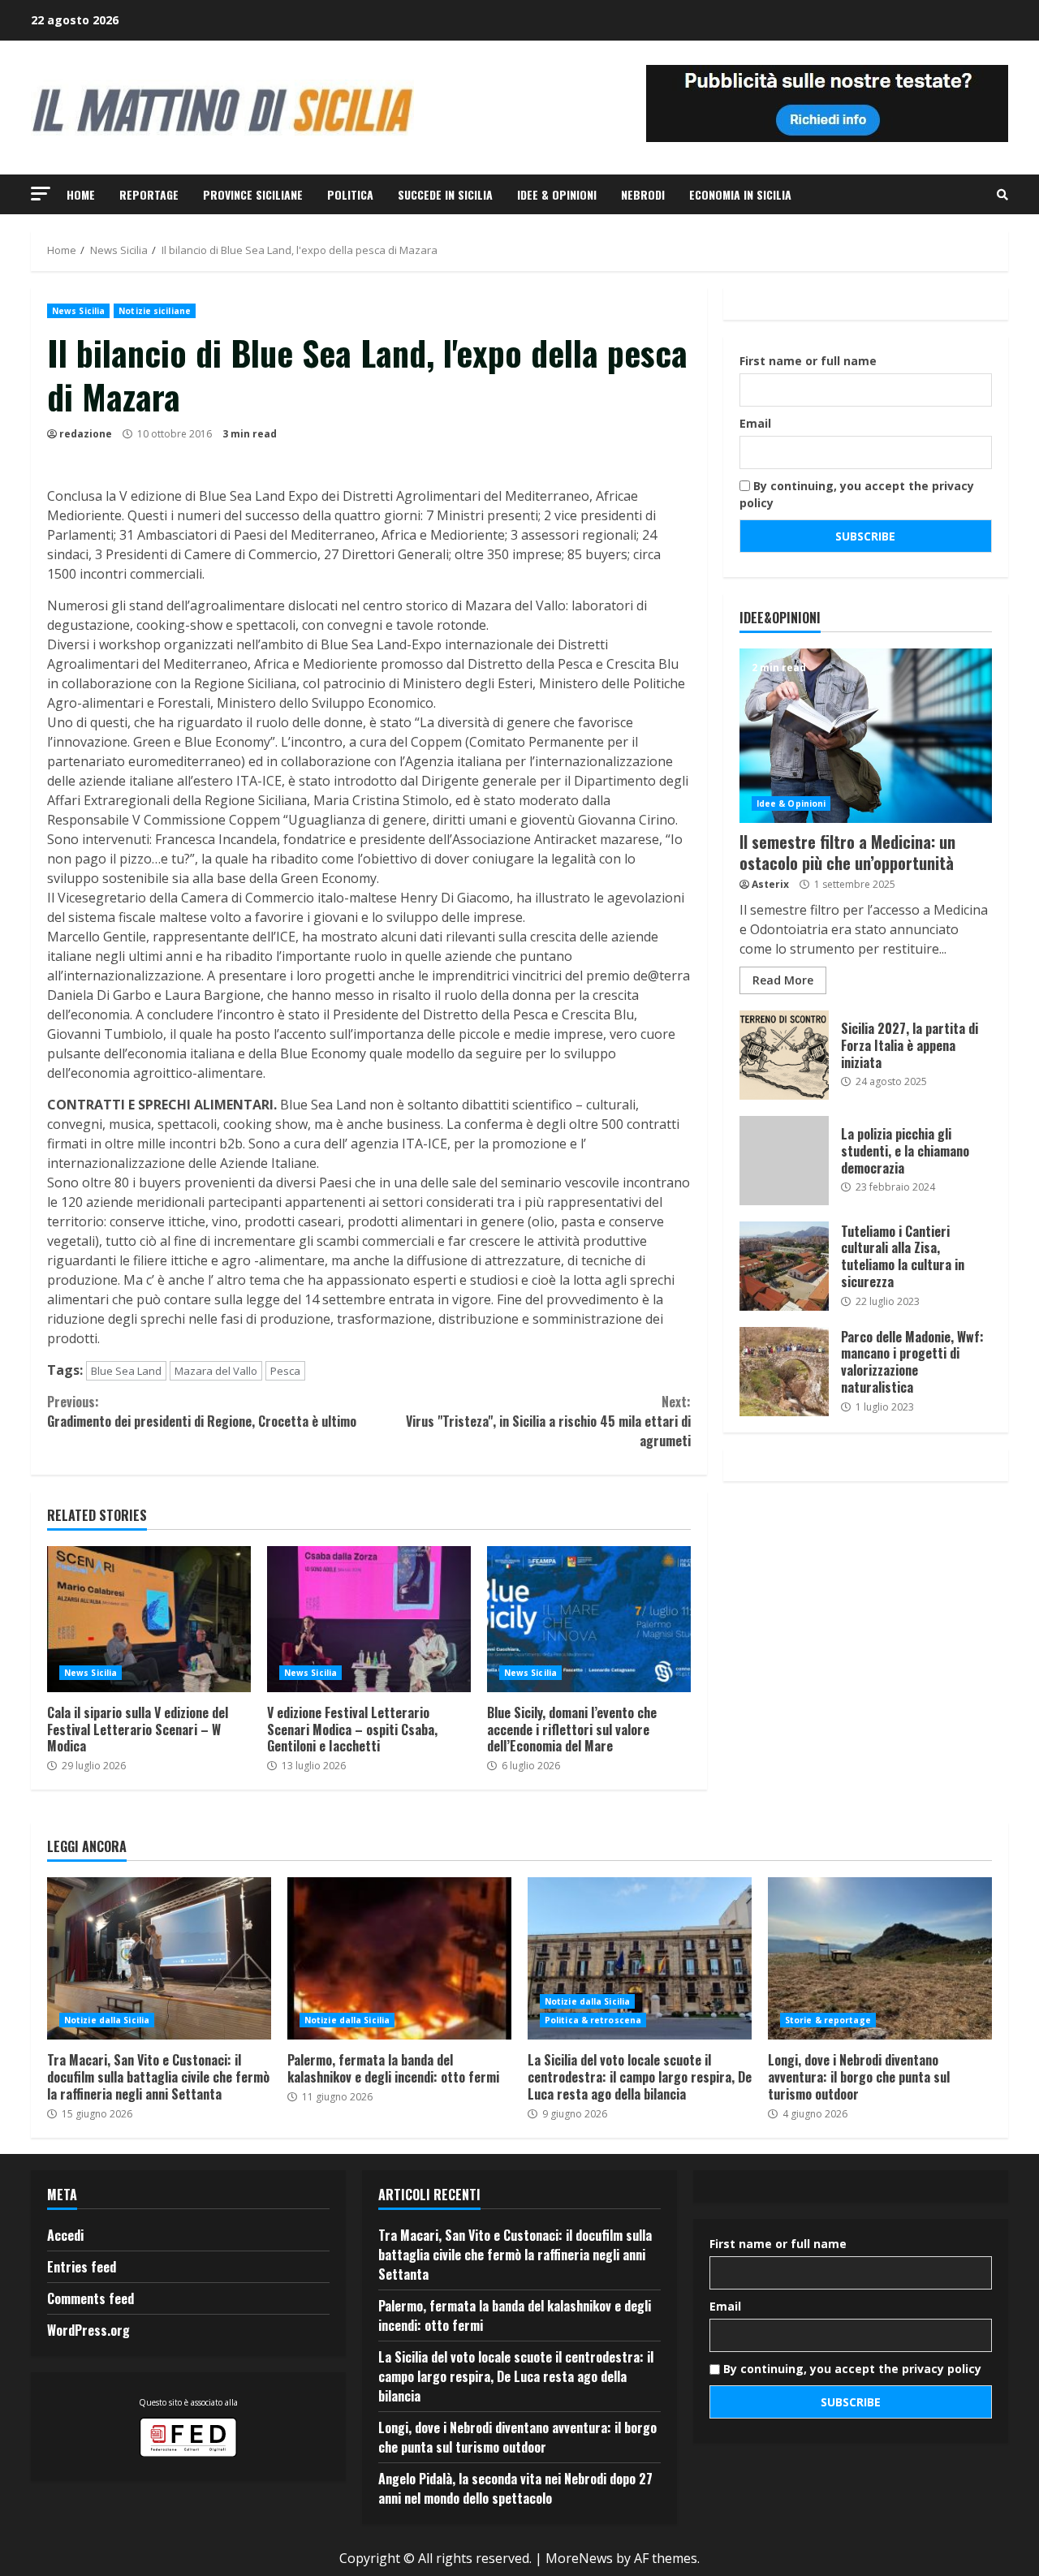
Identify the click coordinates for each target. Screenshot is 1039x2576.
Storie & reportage (828, 2020)
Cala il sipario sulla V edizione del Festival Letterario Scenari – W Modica (149, 1619)
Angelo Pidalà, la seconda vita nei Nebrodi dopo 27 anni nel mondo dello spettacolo (515, 2488)
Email (755, 423)
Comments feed (91, 2298)
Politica (350, 194)
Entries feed (82, 2267)
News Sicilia (78, 311)
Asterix (770, 884)
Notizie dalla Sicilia (107, 2020)
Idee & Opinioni (557, 194)
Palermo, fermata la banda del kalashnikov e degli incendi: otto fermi (399, 1958)
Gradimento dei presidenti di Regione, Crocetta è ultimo (202, 1411)
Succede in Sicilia (445, 194)
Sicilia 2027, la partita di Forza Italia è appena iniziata (784, 1055)
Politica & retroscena (593, 2020)
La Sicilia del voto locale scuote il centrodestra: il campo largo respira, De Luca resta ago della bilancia (640, 1958)
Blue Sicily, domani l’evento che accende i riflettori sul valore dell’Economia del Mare (589, 1619)
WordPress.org (88, 2330)
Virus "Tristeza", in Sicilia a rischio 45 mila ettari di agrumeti (548, 1421)
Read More (783, 980)
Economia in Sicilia (740, 194)
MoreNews (579, 2558)
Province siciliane (253, 194)
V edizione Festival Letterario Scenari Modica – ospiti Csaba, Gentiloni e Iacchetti (369, 1619)
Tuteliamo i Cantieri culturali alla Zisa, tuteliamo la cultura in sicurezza (784, 1266)
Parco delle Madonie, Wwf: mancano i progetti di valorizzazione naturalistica (784, 1372)
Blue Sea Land (126, 1371)
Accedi (65, 2235)
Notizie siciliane (155, 311)
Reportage (149, 194)
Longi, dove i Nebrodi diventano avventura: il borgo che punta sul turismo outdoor (880, 1958)
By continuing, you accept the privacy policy (857, 494)
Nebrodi (643, 194)
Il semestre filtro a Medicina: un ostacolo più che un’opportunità (866, 736)
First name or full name (808, 361)
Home (81, 194)
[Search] (1002, 195)
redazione (86, 434)
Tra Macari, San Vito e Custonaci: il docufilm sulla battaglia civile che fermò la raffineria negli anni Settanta (159, 1958)
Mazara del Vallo (216, 1371)
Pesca (285, 1371)
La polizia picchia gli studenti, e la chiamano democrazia (784, 1161)
